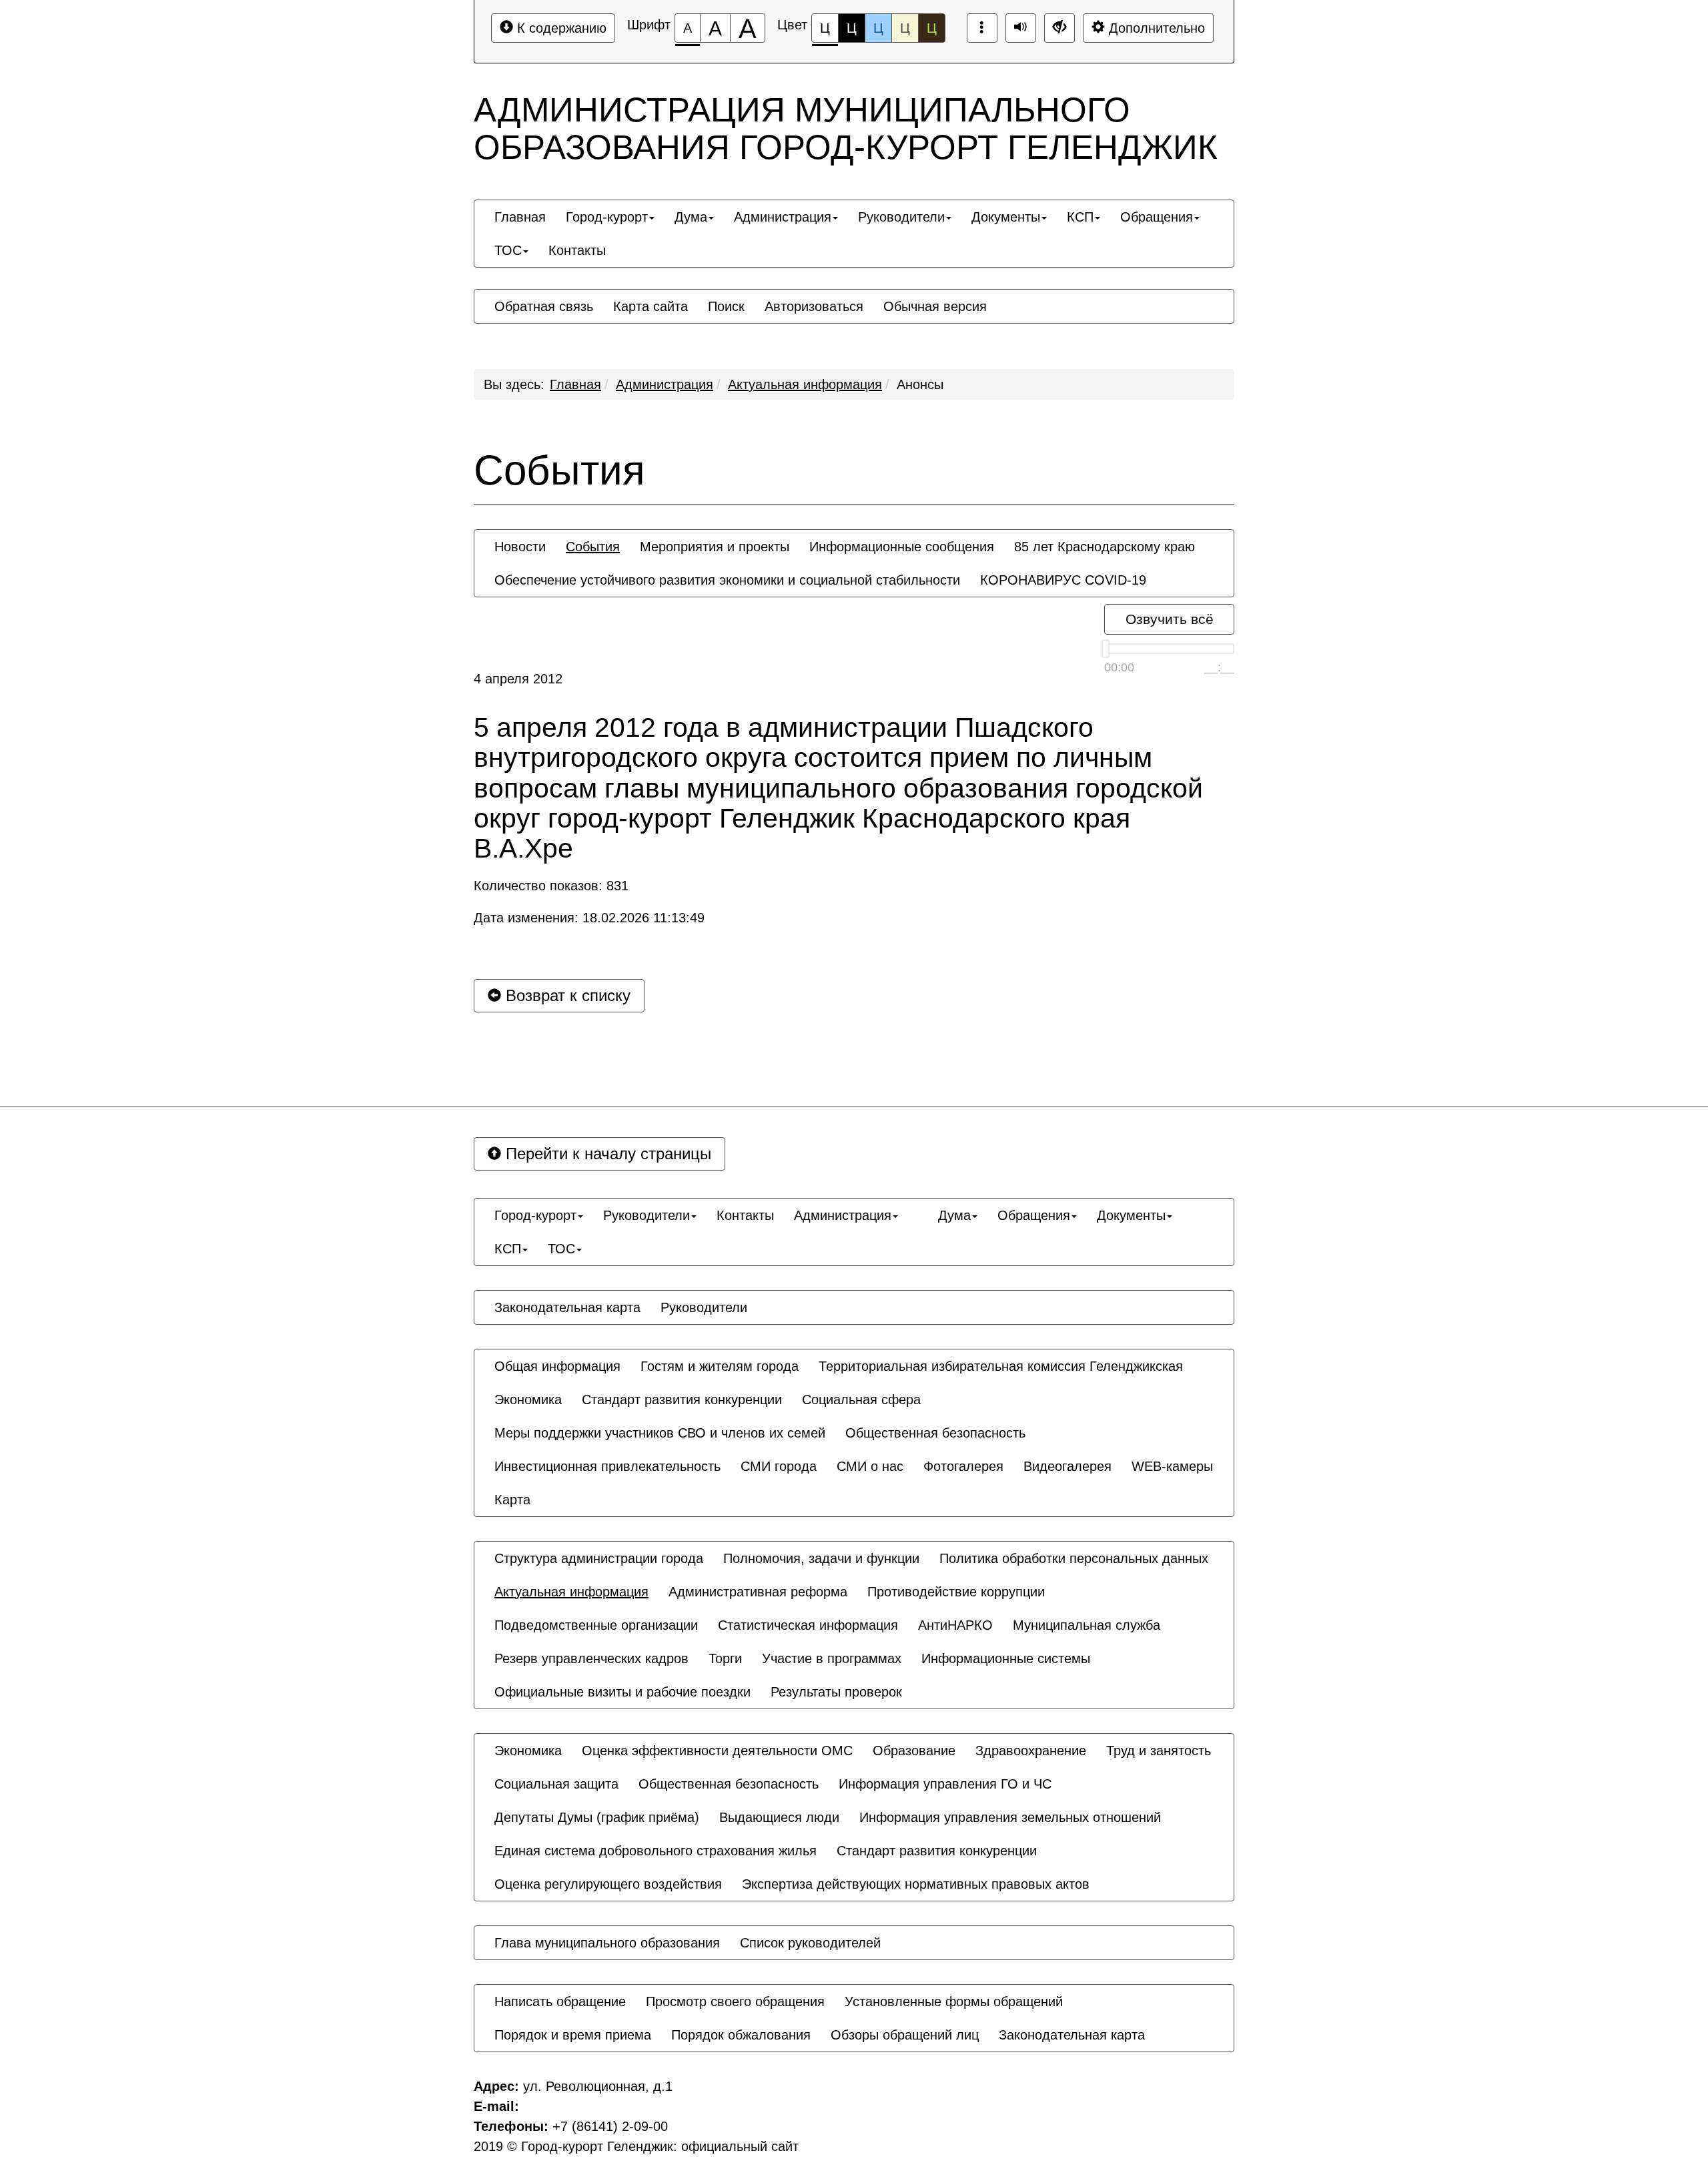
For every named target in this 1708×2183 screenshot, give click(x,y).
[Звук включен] (1021, 28)
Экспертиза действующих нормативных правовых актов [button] (916, 1884)
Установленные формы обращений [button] (954, 2001)
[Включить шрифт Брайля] (982, 28)
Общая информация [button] (557, 1366)
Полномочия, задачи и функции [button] (821, 1558)
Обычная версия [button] (935, 306)
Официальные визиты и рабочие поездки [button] (622, 1692)
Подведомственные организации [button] (596, 1625)
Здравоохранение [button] (1031, 1751)
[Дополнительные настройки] (1059, 28)
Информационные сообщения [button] (902, 547)
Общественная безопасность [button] (935, 1433)
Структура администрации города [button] (599, 1558)
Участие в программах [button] (832, 1658)
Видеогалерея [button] (1067, 1466)
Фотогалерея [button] (963, 1466)
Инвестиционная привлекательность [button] (607, 1466)
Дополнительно (1155, 28)
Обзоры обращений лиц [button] (905, 2035)
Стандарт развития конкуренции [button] (682, 1399)
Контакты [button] (577, 250)
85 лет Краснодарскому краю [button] (1105, 547)
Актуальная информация (805, 384)
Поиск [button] (726, 306)
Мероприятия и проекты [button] (715, 547)
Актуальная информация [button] (571, 1592)
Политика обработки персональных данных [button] (1074, 1558)
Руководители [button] (901, 217)
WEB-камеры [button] (1172, 1466)
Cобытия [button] (593, 547)
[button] (918, 1203)
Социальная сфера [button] (861, 1399)
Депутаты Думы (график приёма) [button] (597, 1817)
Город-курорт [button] (607, 217)
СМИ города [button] (779, 1466)
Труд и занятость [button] (1159, 1751)
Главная (575, 384)
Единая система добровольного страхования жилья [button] (656, 1851)
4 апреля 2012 (518, 679)
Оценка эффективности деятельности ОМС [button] (717, 1751)
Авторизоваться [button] (814, 306)
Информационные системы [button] (1006, 1658)
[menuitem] (520, 217)
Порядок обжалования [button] (741, 2035)
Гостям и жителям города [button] (720, 1366)
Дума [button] (691, 217)
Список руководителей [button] (810, 1943)
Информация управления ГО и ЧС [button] (945, 1784)
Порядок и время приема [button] (573, 2035)
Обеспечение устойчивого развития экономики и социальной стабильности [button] (727, 580)
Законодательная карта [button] (567, 1307)
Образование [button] (914, 1751)
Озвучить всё (1170, 619)
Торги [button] (725, 1658)
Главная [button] (520, 217)
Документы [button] (1006, 217)
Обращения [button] (1157, 217)
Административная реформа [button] (758, 1592)
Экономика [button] (528, 1399)
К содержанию (560, 28)
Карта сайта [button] (651, 306)
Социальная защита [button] (556, 1784)
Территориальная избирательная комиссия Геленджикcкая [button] (1001, 1366)
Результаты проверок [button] (836, 1692)
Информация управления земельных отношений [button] (1010, 1817)
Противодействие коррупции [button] (956, 1592)
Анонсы (920, 384)
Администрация (665, 384)
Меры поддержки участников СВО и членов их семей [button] (660, 1433)
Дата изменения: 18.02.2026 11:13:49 (589, 918)
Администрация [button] (783, 217)
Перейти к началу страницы (606, 1154)
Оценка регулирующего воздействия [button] (608, 1884)
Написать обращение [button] (560, 2001)
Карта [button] (512, 1500)
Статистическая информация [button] (808, 1625)
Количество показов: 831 (551, 886)
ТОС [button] (508, 250)
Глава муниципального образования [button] (607, 1943)
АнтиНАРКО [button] (955, 1625)
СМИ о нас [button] (870, 1466)
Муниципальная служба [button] (1087, 1625)
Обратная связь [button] (544, 306)
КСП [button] (1080, 217)
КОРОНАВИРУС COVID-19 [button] (1063, 580)
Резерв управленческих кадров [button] (591, 1658)
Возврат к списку (566, 995)
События (559, 471)
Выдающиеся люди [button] (779, 1817)
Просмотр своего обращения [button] (735, 2001)
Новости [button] (520, 547)
